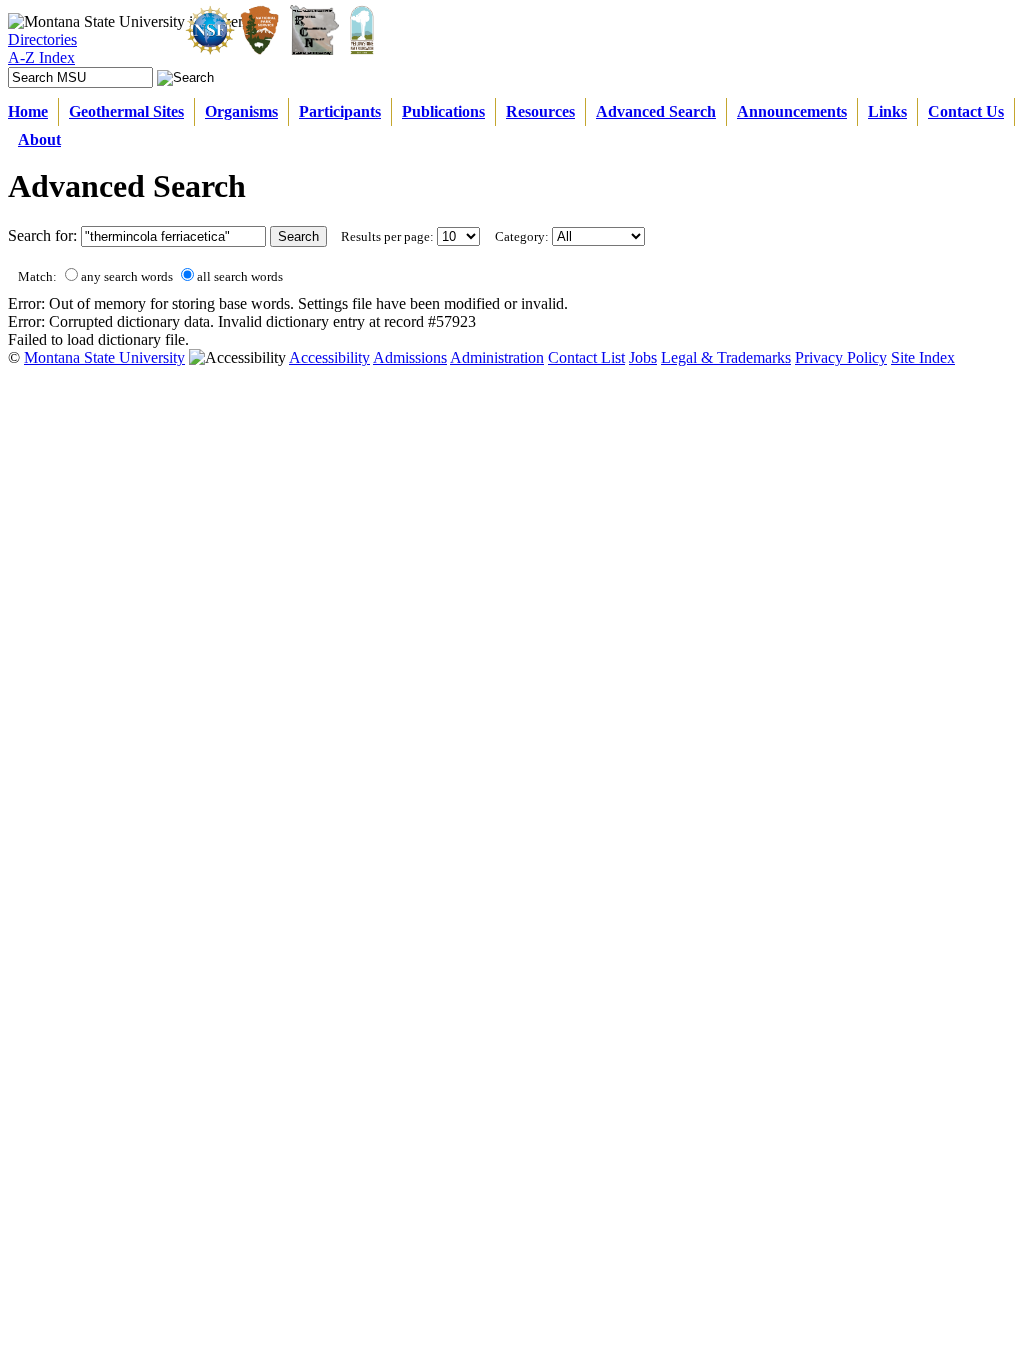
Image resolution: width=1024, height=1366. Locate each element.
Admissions (410, 357)
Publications (443, 111)
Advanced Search (656, 111)
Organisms (241, 111)
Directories (42, 39)
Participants (340, 111)
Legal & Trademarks (726, 357)
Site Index (923, 357)
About (39, 139)
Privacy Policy (841, 357)
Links (887, 111)
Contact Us (966, 111)
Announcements (792, 111)
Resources (540, 111)
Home (28, 111)
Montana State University (104, 357)
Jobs (643, 357)
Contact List (586, 357)
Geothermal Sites (126, 111)
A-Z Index (41, 57)
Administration (497, 357)
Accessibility (329, 357)
